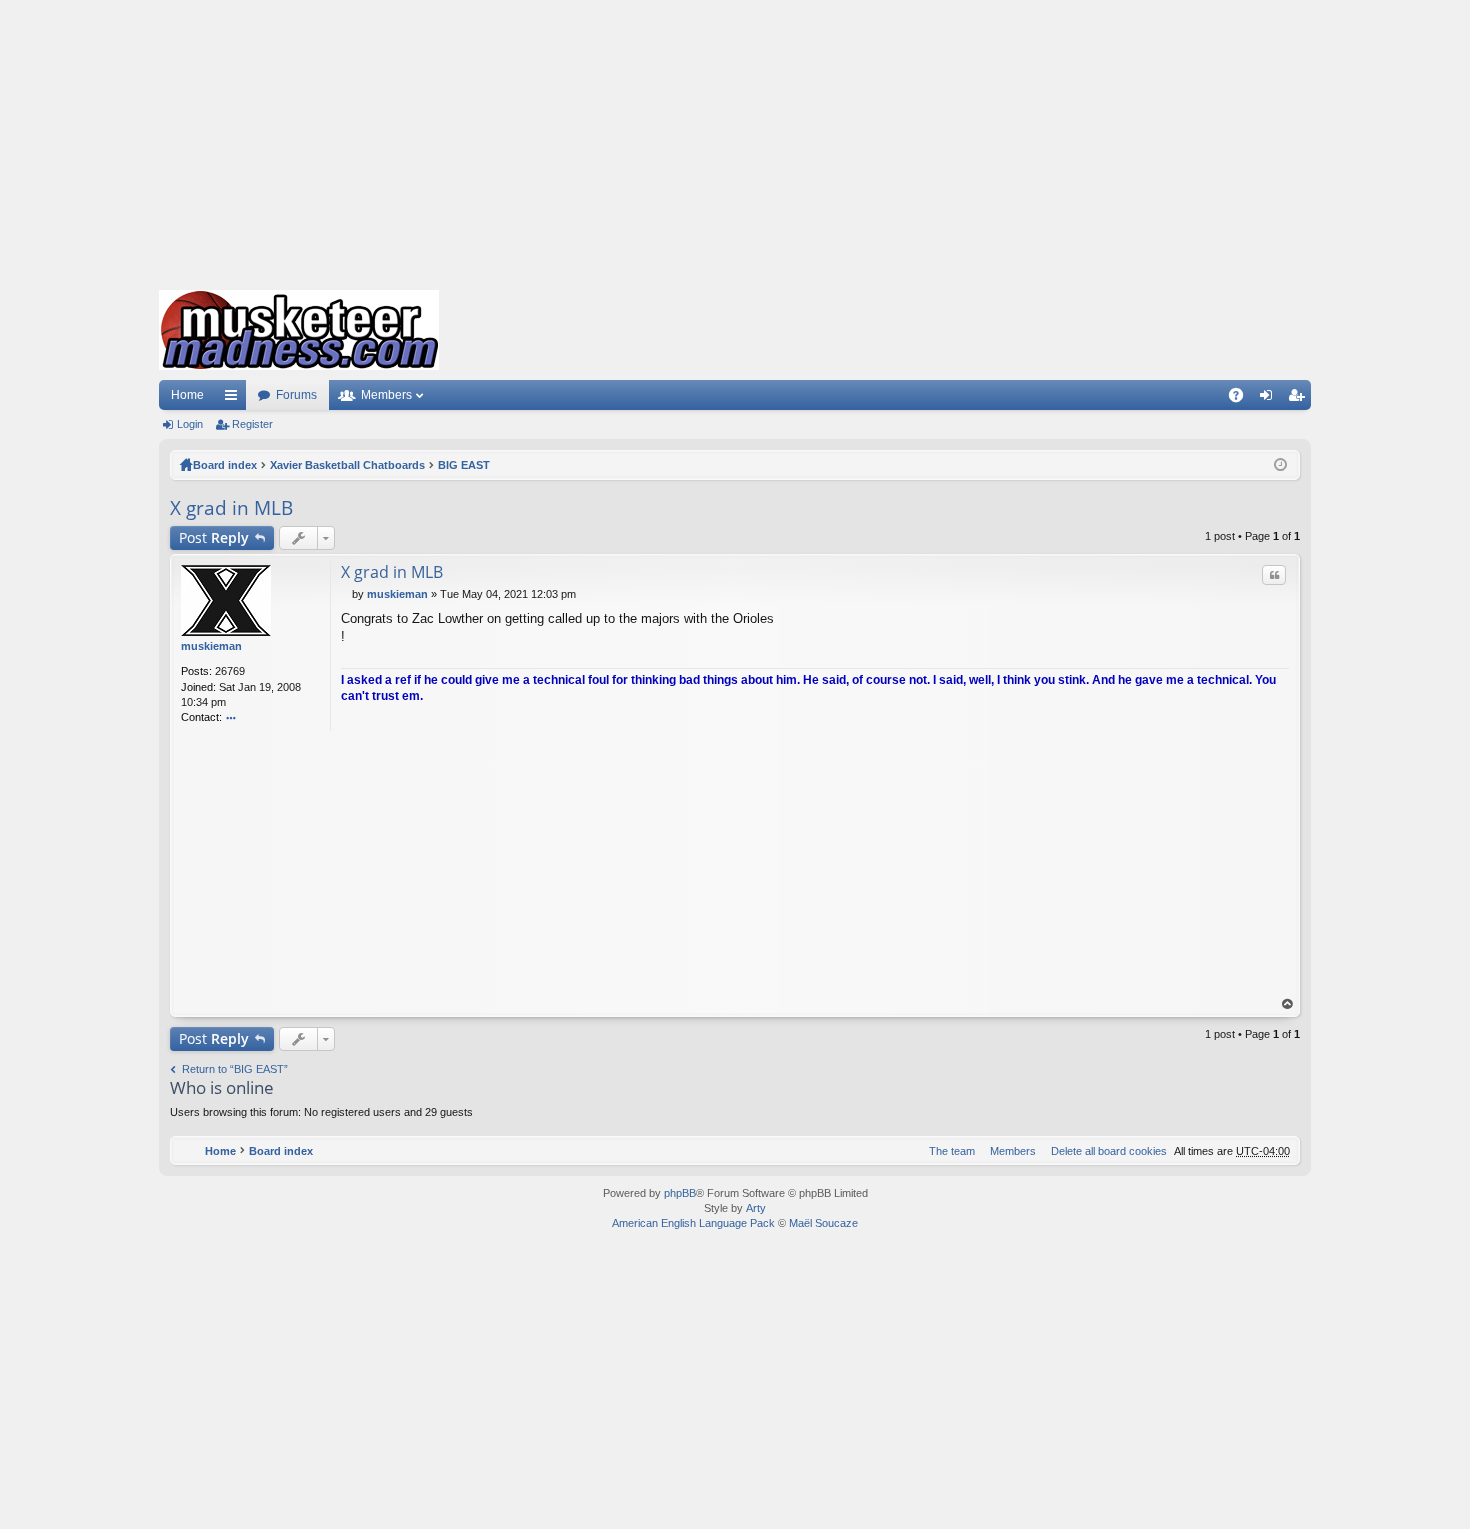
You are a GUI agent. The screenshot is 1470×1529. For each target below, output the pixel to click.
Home (187, 395)
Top (1288, 1004)
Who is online (222, 1087)
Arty (756, 1208)
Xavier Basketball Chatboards (347, 465)
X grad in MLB (231, 508)
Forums (296, 395)
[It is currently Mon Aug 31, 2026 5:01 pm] (1280, 465)
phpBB (680, 1193)
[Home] (299, 330)
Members (386, 395)
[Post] (346, 594)
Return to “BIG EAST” (235, 1069)
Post (214, 537)
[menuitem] (1105, 1151)
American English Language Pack (693, 1223)
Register (252, 424)
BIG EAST (464, 465)
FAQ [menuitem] (1242, 399)
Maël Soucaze (823, 1223)
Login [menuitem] (1270, 399)
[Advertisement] (735, 140)
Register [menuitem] (1300, 399)
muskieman (211, 646)
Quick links (235, 399)
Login (190, 424)
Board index (225, 465)
